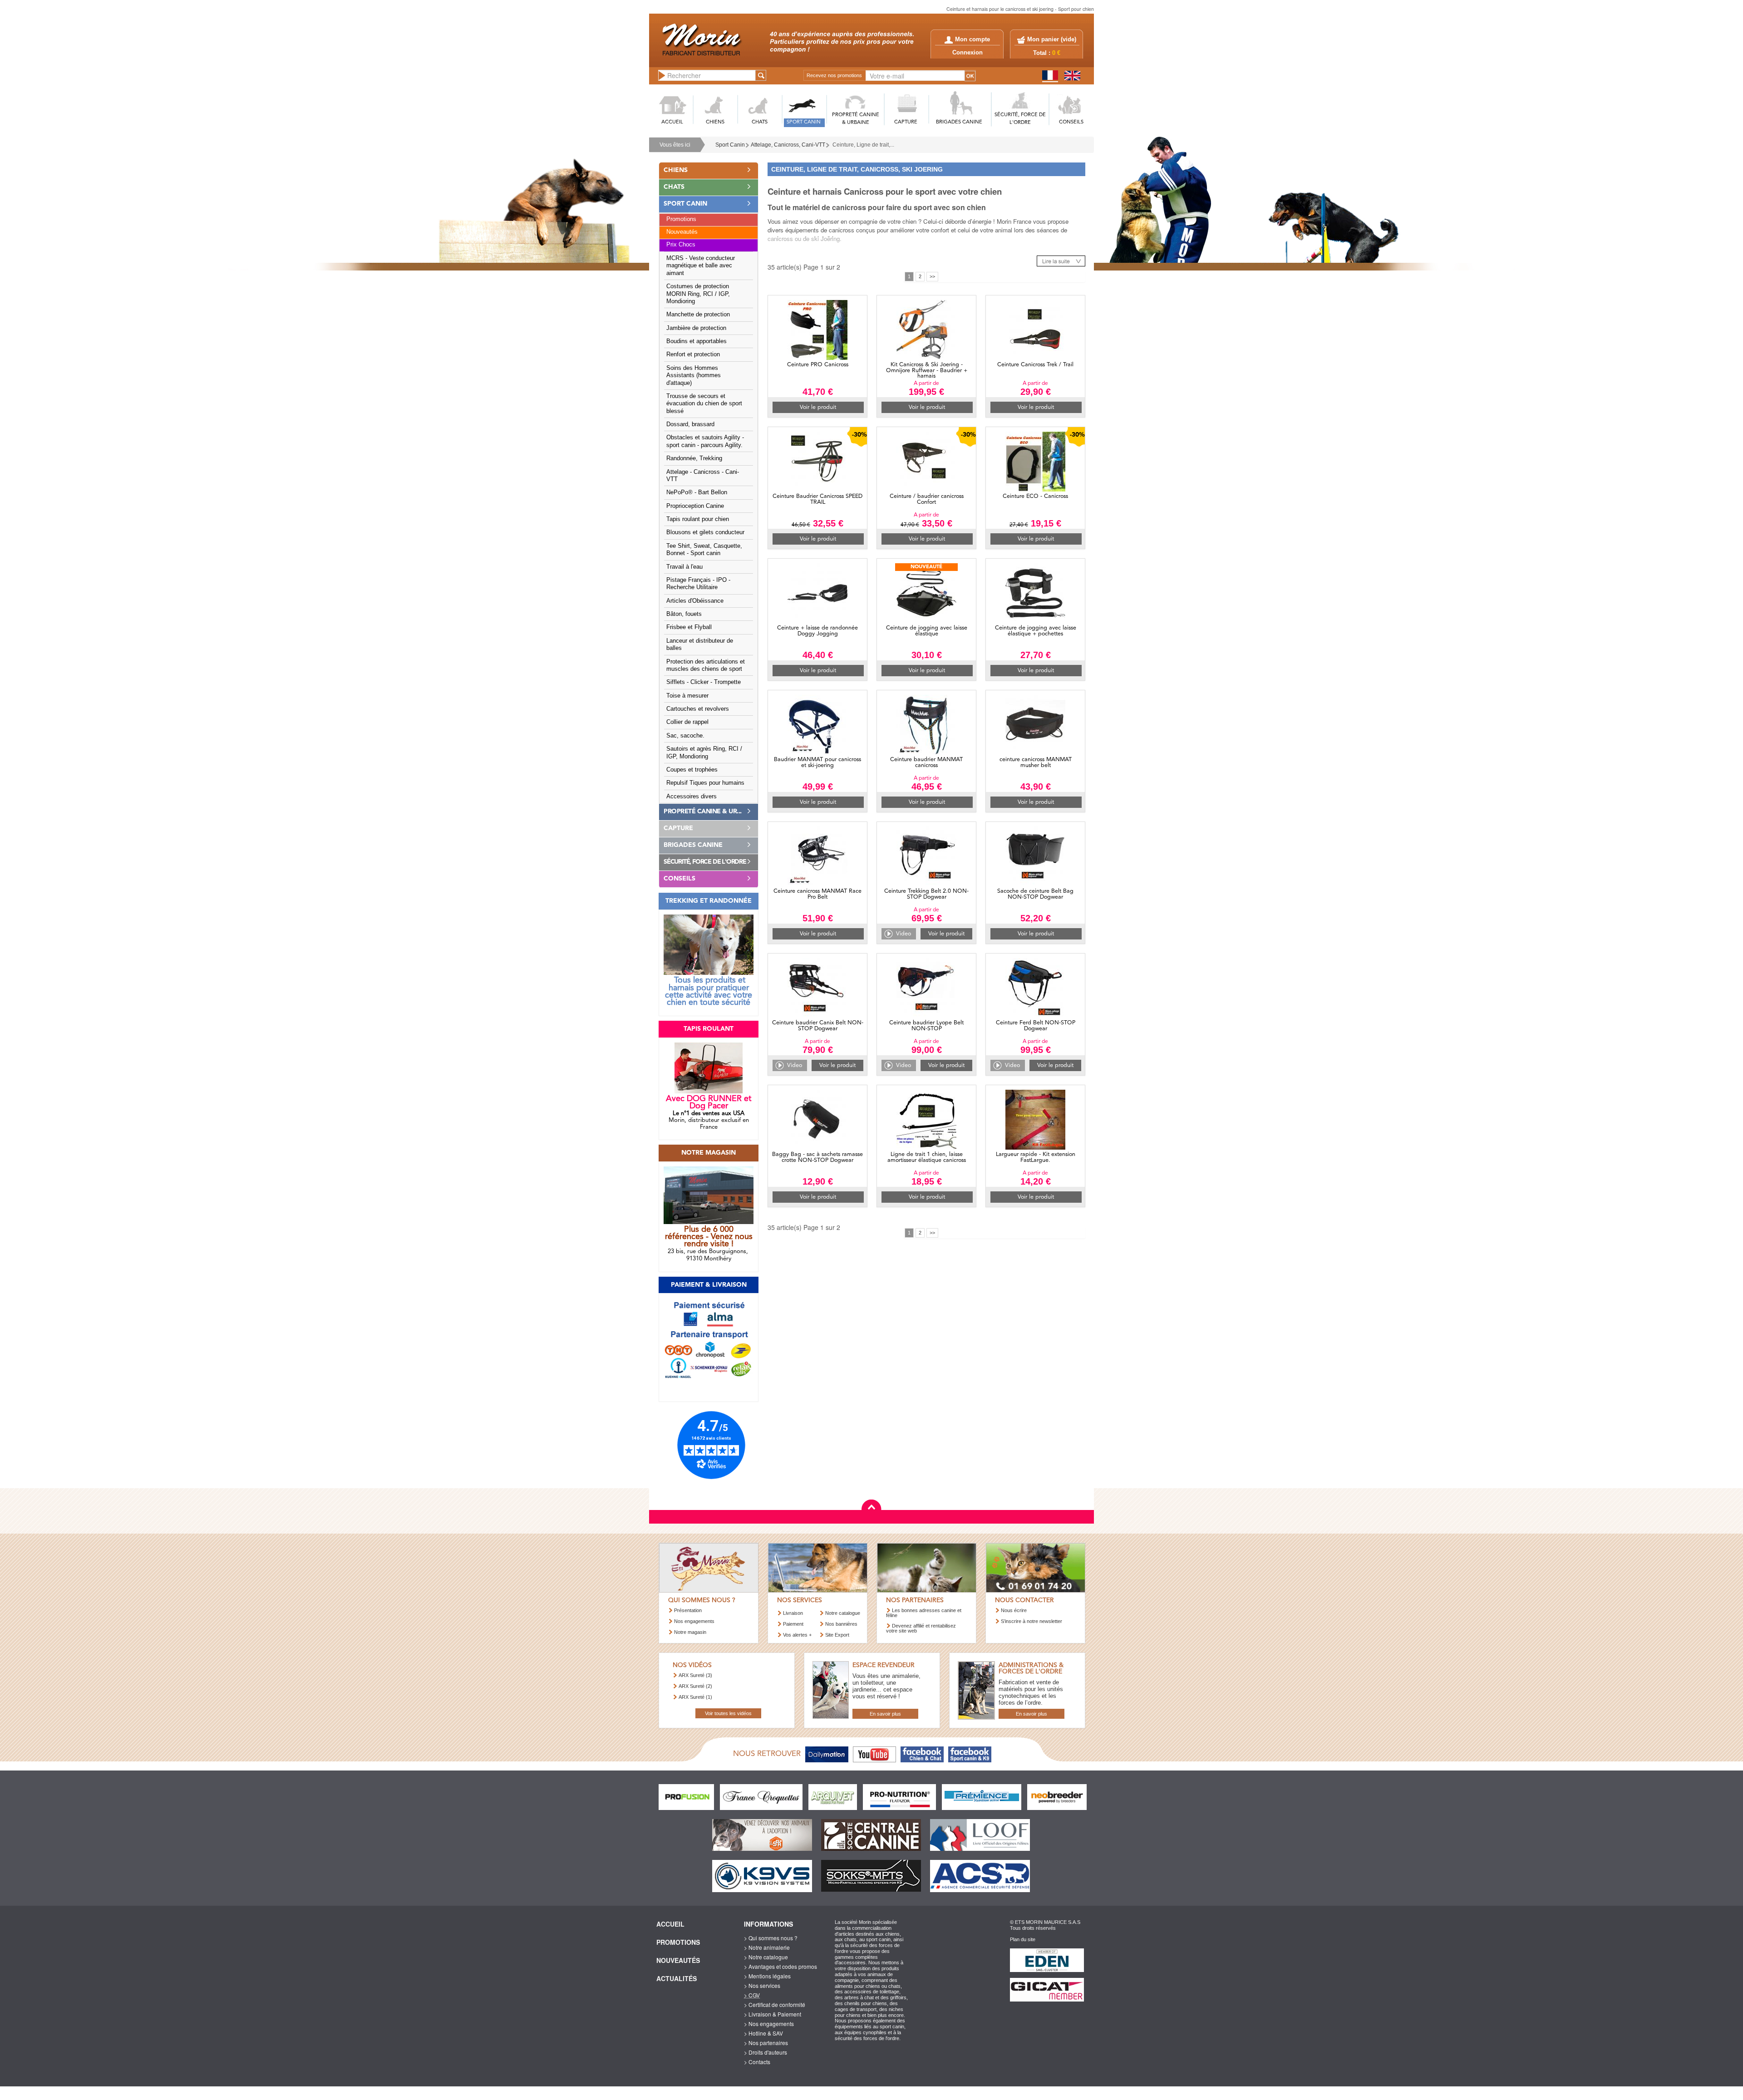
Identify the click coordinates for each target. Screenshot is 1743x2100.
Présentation (688, 1610)
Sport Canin (730, 145)
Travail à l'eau (684, 567)
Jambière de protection (696, 328)
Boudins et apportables (697, 341)
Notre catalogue (843, 1613)
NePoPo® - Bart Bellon (697, 492)
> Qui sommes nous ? (771, 1938)
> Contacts (757, 2062)
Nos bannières (841, 1624)
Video (904, 934)
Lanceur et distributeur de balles (700, 644)
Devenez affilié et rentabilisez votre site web (921, 1628)
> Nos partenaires (766, 2043)
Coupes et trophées (692, 770)
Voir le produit (818, 407)
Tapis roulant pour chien (698, 519)
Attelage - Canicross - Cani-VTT (703, 476)
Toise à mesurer (687, 696)
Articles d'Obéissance (695, 601)
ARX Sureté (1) (695, 1697)
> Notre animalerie (767, 1947)
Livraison (793, 1613)
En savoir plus (885, 1714)
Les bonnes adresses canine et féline (924, 1613)
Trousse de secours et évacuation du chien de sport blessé (704, 404)
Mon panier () (1052, 39)
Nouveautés (682, 232)
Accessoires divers (692, 797)
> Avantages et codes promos (780, 1966)
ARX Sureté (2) (695, 1686)
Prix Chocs (681, 245)
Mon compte (972, 39)
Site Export (837, 1635)
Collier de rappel (687, 722)
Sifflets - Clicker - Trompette (704, 682)
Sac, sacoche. (685, 736)
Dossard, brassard (690, 424)
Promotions (681, 219)
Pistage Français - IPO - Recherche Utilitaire (698, 584)
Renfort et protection (693, 354)
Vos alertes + (797, 1635)
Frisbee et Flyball (689, 627)
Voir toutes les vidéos (728, 1713)
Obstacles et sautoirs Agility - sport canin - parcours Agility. (705, 441)
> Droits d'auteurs (766, 2052)
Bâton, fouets (684, 614)
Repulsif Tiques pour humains (705, 783)
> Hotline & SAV (763, 2033)
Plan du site (1023, 1939)
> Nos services (762, 1985)
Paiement (793, 1624)
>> (932, 276)
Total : (1047, 53)
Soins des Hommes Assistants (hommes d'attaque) (694, 376)
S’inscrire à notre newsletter (1032, 1621)
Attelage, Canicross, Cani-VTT (788, 145)
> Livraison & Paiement (773, 2014)
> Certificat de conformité (775, 2004)
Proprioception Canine (695, 506)
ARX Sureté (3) (695, 1675)
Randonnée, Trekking (694, 458)
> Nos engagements (769, 2024)
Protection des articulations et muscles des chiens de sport (706, 665)
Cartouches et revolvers (698, 709)
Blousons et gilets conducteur (705, 532)
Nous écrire (1014, 1610)
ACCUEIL (672, 122)
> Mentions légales (767, 1976)
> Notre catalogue (766, 1957)
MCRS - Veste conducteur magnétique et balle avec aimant (701, 266)
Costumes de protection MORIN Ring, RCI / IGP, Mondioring (698, 294)
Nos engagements (694, 1621)
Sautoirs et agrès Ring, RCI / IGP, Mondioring (704, 752)
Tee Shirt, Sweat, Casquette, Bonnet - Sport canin (704, 550)
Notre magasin (690, 1632)
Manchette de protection (698, 315)
